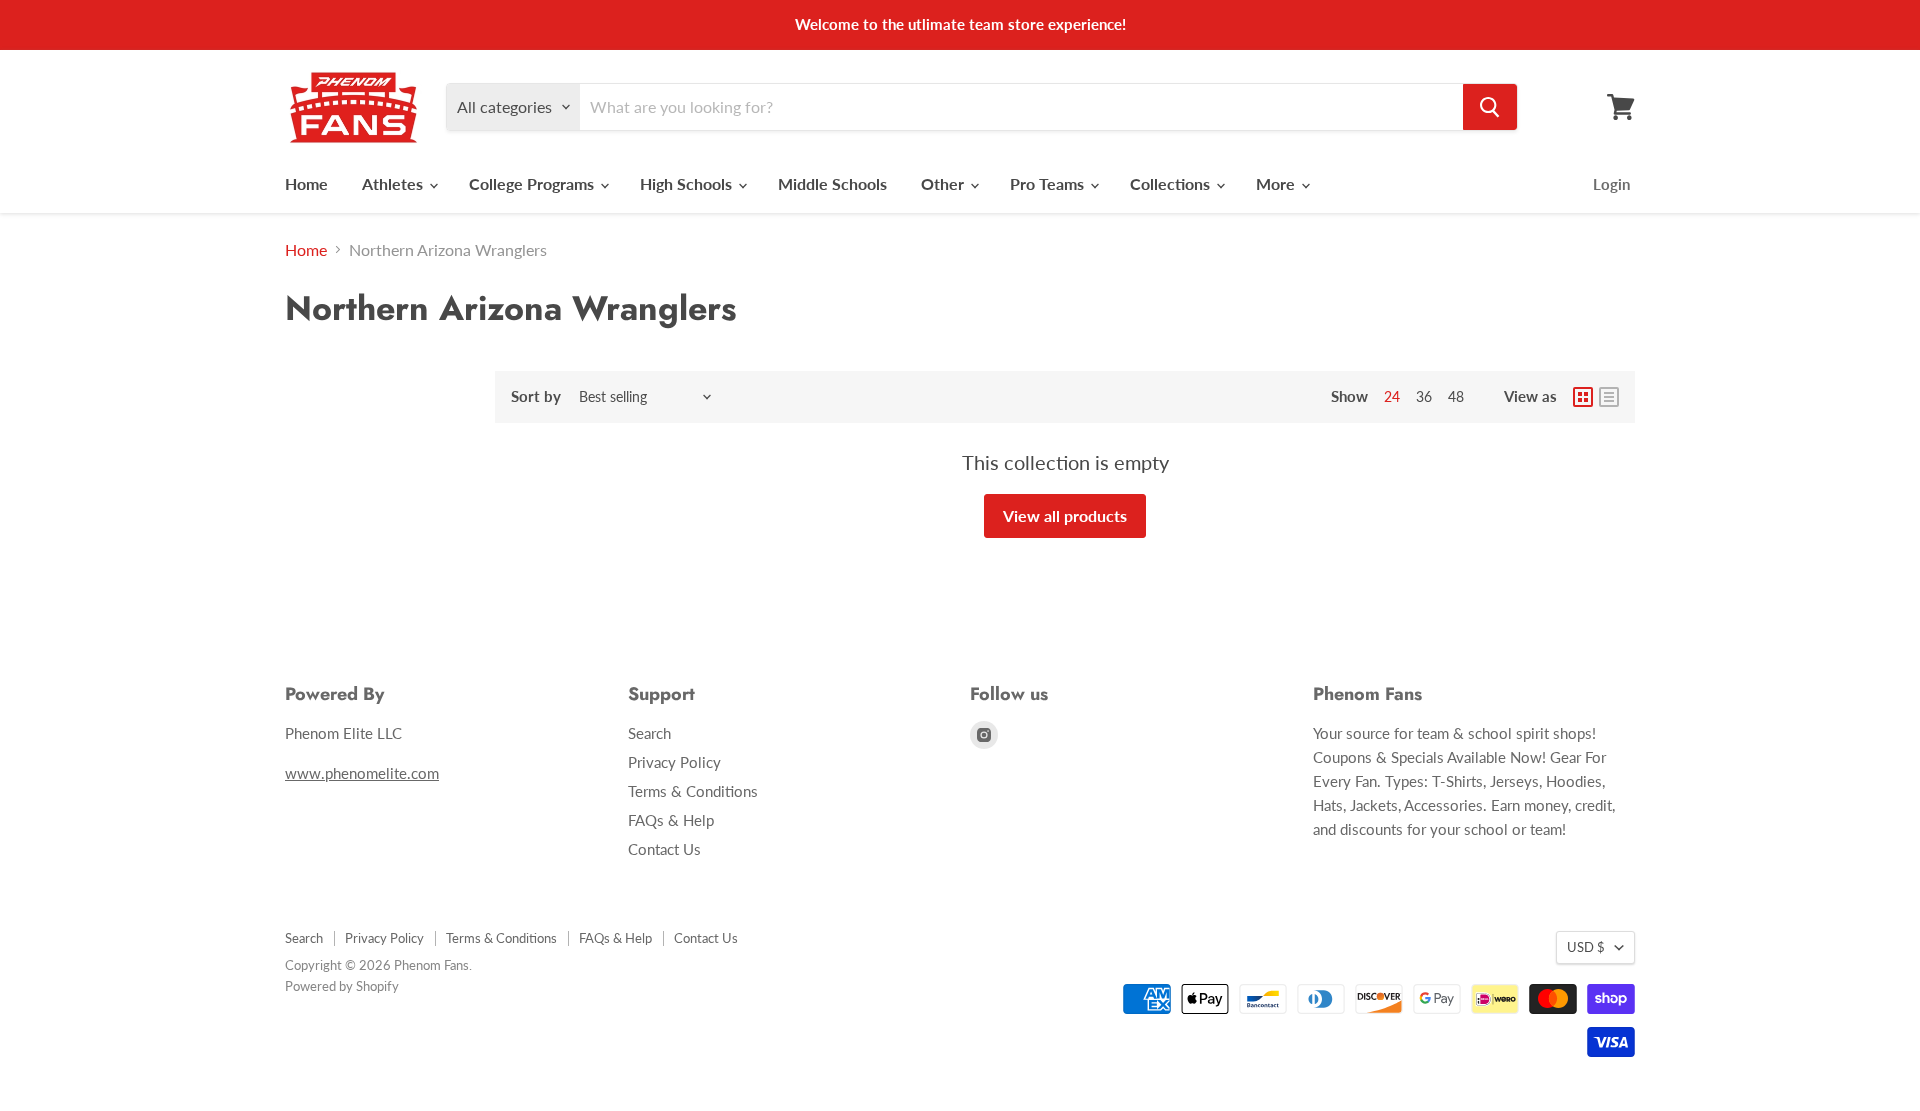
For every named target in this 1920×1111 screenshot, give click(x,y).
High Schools (688, 183)
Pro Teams (1049, 183)
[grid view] (1583, 397)
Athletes (394, 183)
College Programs (533, 183)
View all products (1065, 515)
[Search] (1490, 107)
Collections (1172, 183)
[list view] (1609, 397)
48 (1456, 396)
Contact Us (664, 849)
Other (944, 183)
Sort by (536, 396)
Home (306, 183)
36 (1424, 396)
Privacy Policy (674, 762)
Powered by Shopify (342, 986)
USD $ (1586, 947)
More (1277, 183)
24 (1392, 396)
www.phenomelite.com (362, 773)
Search (649, 733)
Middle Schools (832, 183)
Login (1611, 184)
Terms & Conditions (693, 791)
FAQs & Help (671, 820)
